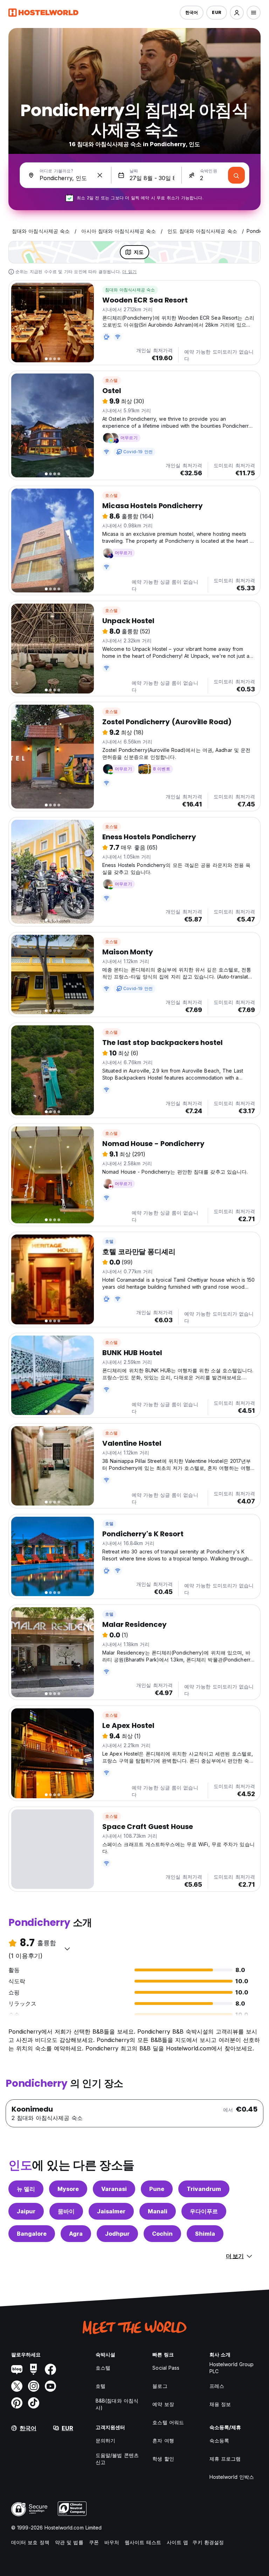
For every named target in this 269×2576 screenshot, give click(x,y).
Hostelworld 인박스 (232, 2477)
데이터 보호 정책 (30, 2542)
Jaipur (26, 2211)
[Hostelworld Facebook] (50, 2369)
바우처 (112, 2542)
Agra (76, 2234)
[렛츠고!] (236, 175)
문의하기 (105, 2440)
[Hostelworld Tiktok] (34, 2403)
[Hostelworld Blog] (17, 2369)
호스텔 (112, 380)
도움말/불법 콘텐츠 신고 (117, 2459)
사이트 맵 (178, 2542)
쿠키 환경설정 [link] (208, 2542)
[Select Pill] (237, 13)
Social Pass (166, 2368)
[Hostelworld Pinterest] (17, 2403)
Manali (158, 2211)
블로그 (160, 2386)
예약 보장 (163, 2404)
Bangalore (32, 2234)
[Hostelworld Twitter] (17, 2386)
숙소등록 (219, 2440)
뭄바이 (66, 2211)
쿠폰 (94, 2542)
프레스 (217, 2386)
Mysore (68, 2189)
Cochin (162, 2234)
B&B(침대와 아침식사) (117, 2404)
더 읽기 (129, 272)
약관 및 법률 (69, 2542)
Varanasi (114, 2189)
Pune (157, 2189)
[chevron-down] (67, 1949)
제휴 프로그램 (225, 2459)
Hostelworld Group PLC (232, 2368)
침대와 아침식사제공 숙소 (130, 290)
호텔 (109, 1241)
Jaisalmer (111, 2211)
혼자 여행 (163, 2440)
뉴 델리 (26, 2189)
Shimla (205, 2234)
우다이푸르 (204, 2211)
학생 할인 (163, 2459)
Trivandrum (204, 2189)
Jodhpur (117, 2234)
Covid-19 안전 (138, 452)
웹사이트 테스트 (143, 2542)
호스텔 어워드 (168, 2422)
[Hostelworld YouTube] (50, 2386)
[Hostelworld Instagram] (34, 2386)
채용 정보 (220, 2404)
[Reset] (100, 175)
